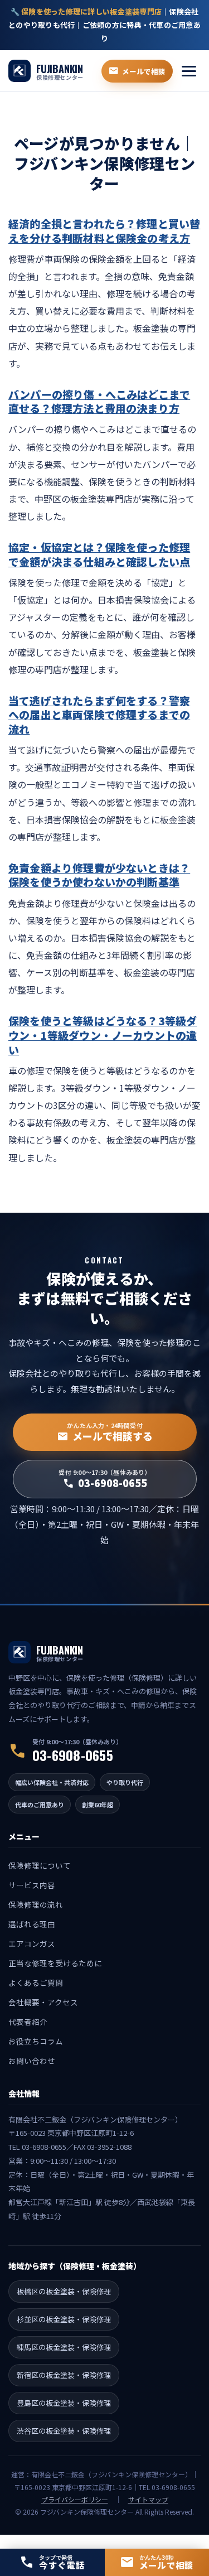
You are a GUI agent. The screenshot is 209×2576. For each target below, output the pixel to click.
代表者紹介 (28, 2022)
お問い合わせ (32, 2061)
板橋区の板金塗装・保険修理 (64, 2291)
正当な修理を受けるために (55, 1963)
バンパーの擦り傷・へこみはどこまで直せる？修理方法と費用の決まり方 (99, 401)
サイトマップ (148, 2499)
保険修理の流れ (36, 1904)
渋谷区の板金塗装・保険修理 (64, 2431)
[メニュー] (189, 71)
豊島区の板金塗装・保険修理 (64, 2403)
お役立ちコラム (36, 2041)
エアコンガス (32, 1943)
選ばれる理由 (32, 1924)
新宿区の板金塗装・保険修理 (64, 2375)
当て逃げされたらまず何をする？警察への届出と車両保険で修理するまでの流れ (99, 715)
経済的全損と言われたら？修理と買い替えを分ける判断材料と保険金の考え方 (104, 231)
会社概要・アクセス (43, 2002)
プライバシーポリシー (75, 2499)
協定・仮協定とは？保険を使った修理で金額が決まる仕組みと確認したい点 (99, 554)
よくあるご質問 (36, 1982)
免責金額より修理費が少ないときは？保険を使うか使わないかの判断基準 (99, 875)
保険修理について (40, 1865)
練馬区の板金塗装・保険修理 (64, 2347)
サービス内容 (32, 1885)
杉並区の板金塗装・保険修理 (64, 2319)
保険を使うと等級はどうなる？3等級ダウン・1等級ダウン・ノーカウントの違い (103, 1035)
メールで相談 (137, 71)
